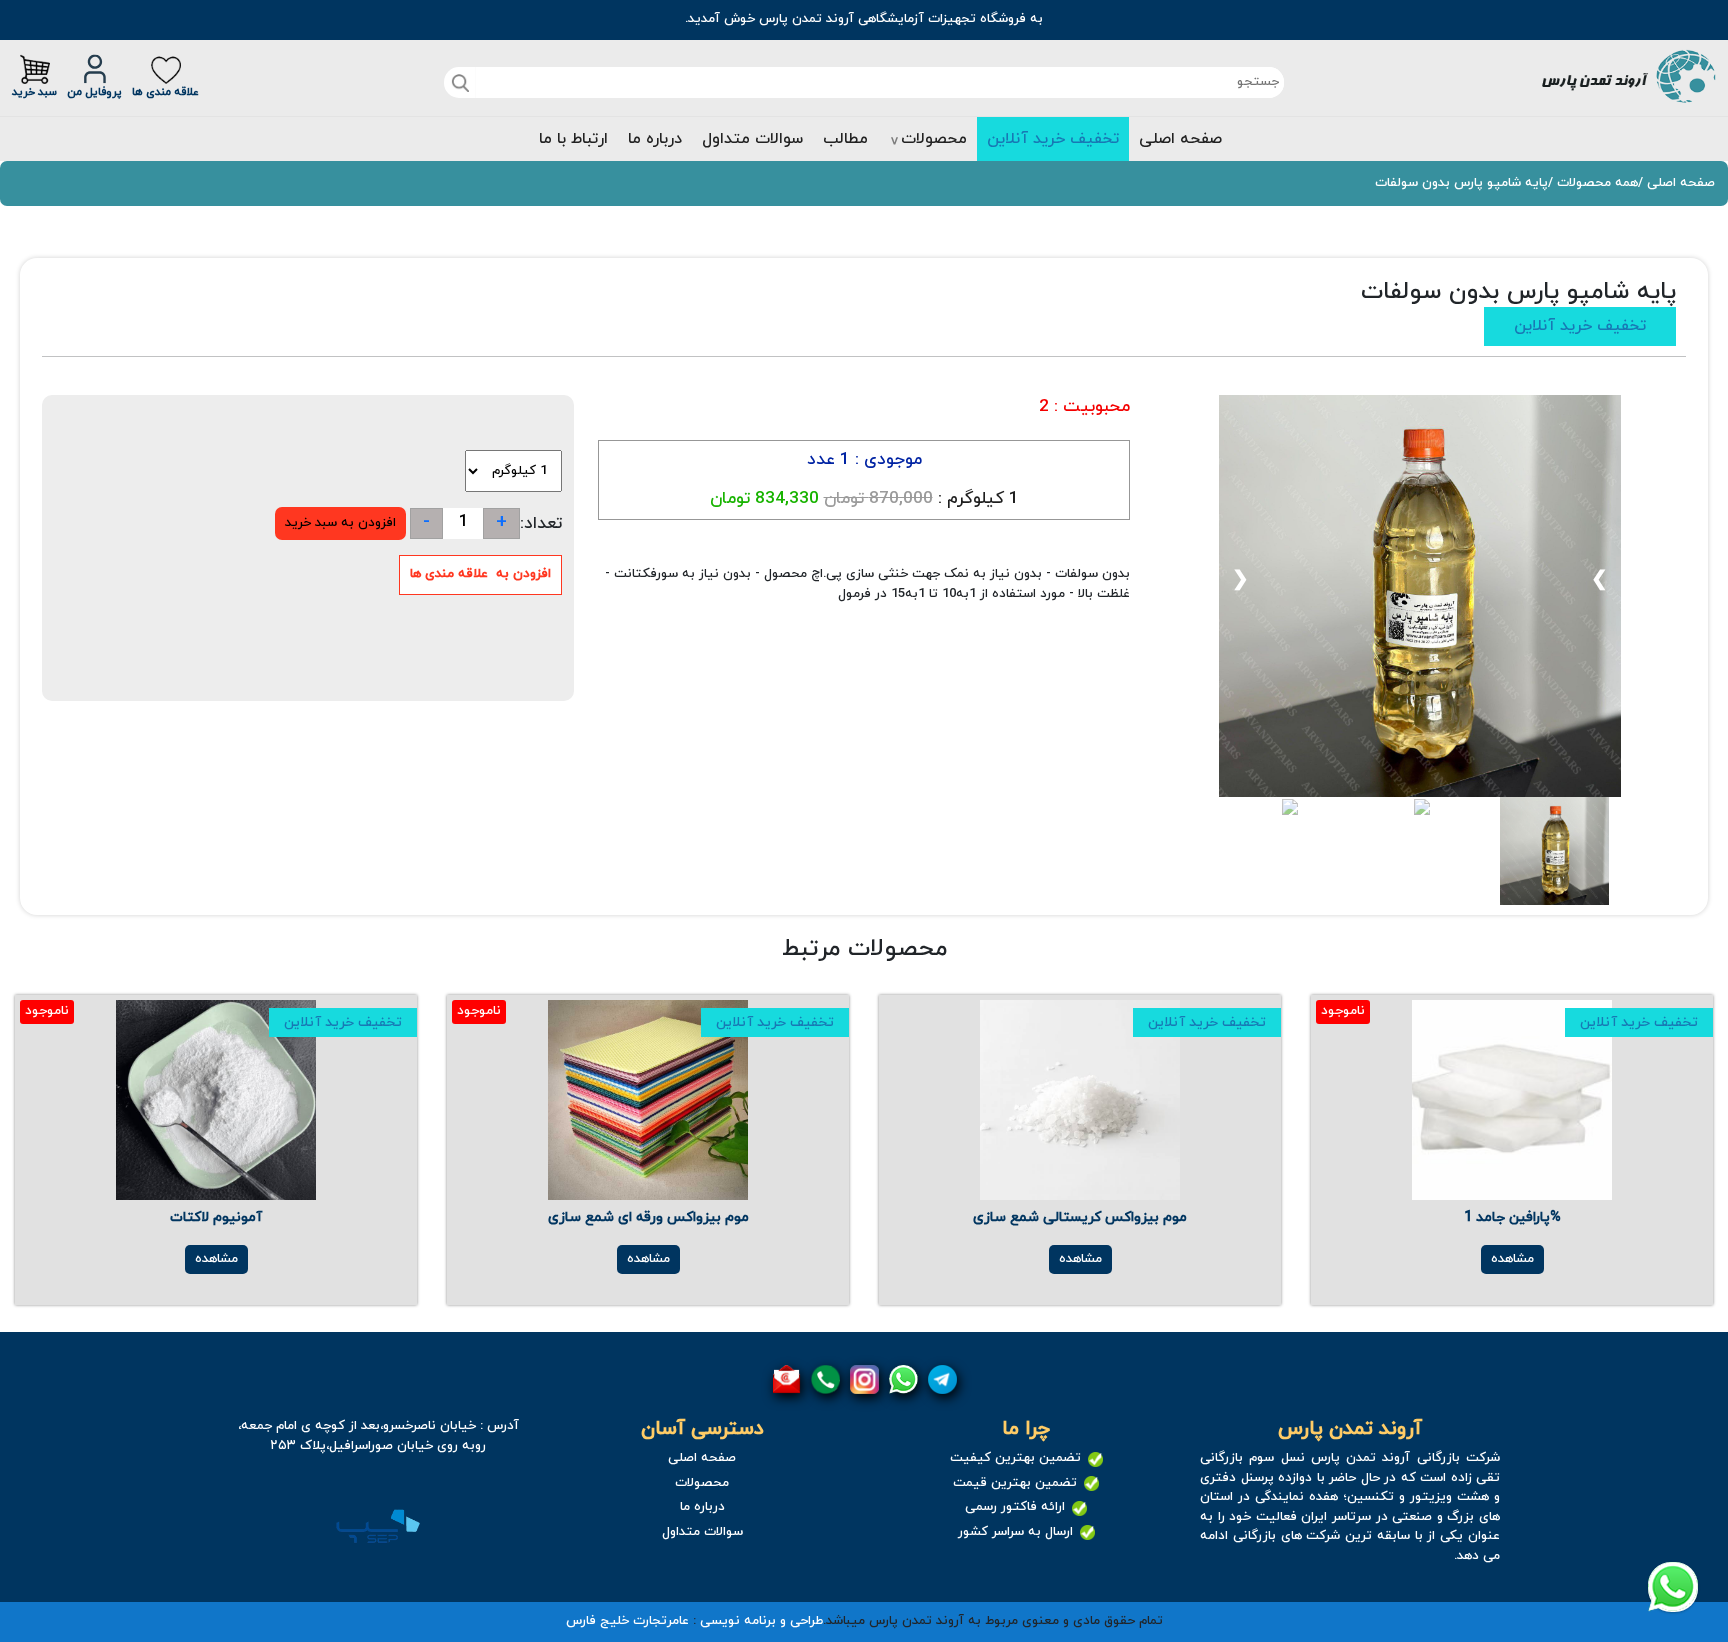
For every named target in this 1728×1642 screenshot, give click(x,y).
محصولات (934, 139)
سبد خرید (34, 92)
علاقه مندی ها (165, 92)
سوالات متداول (752, 139)
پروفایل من (94, 92)
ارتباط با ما (573, 139)
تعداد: (541, 524)
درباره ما (655, 139)
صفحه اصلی (1180, 139)
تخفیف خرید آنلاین (1053, 139)
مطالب (845, 139)
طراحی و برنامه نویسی (761, 1621)
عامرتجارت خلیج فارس (627, 1621)
